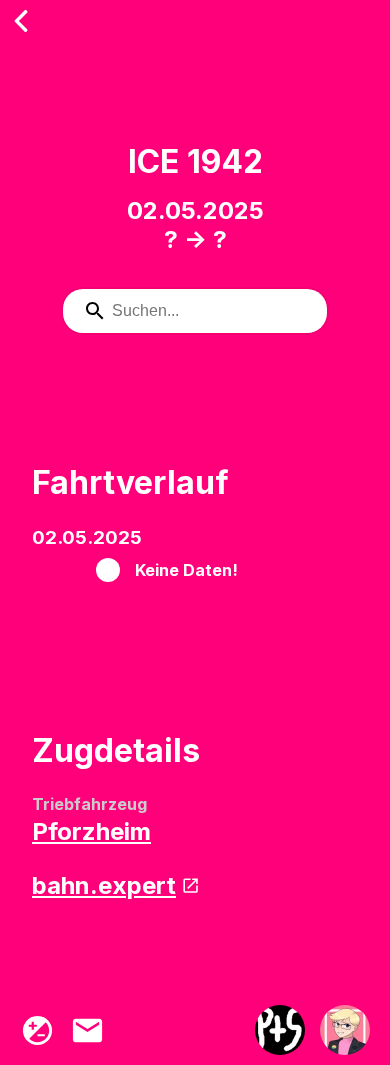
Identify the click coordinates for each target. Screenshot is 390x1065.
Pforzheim (91, 831)
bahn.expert (104, 885)
